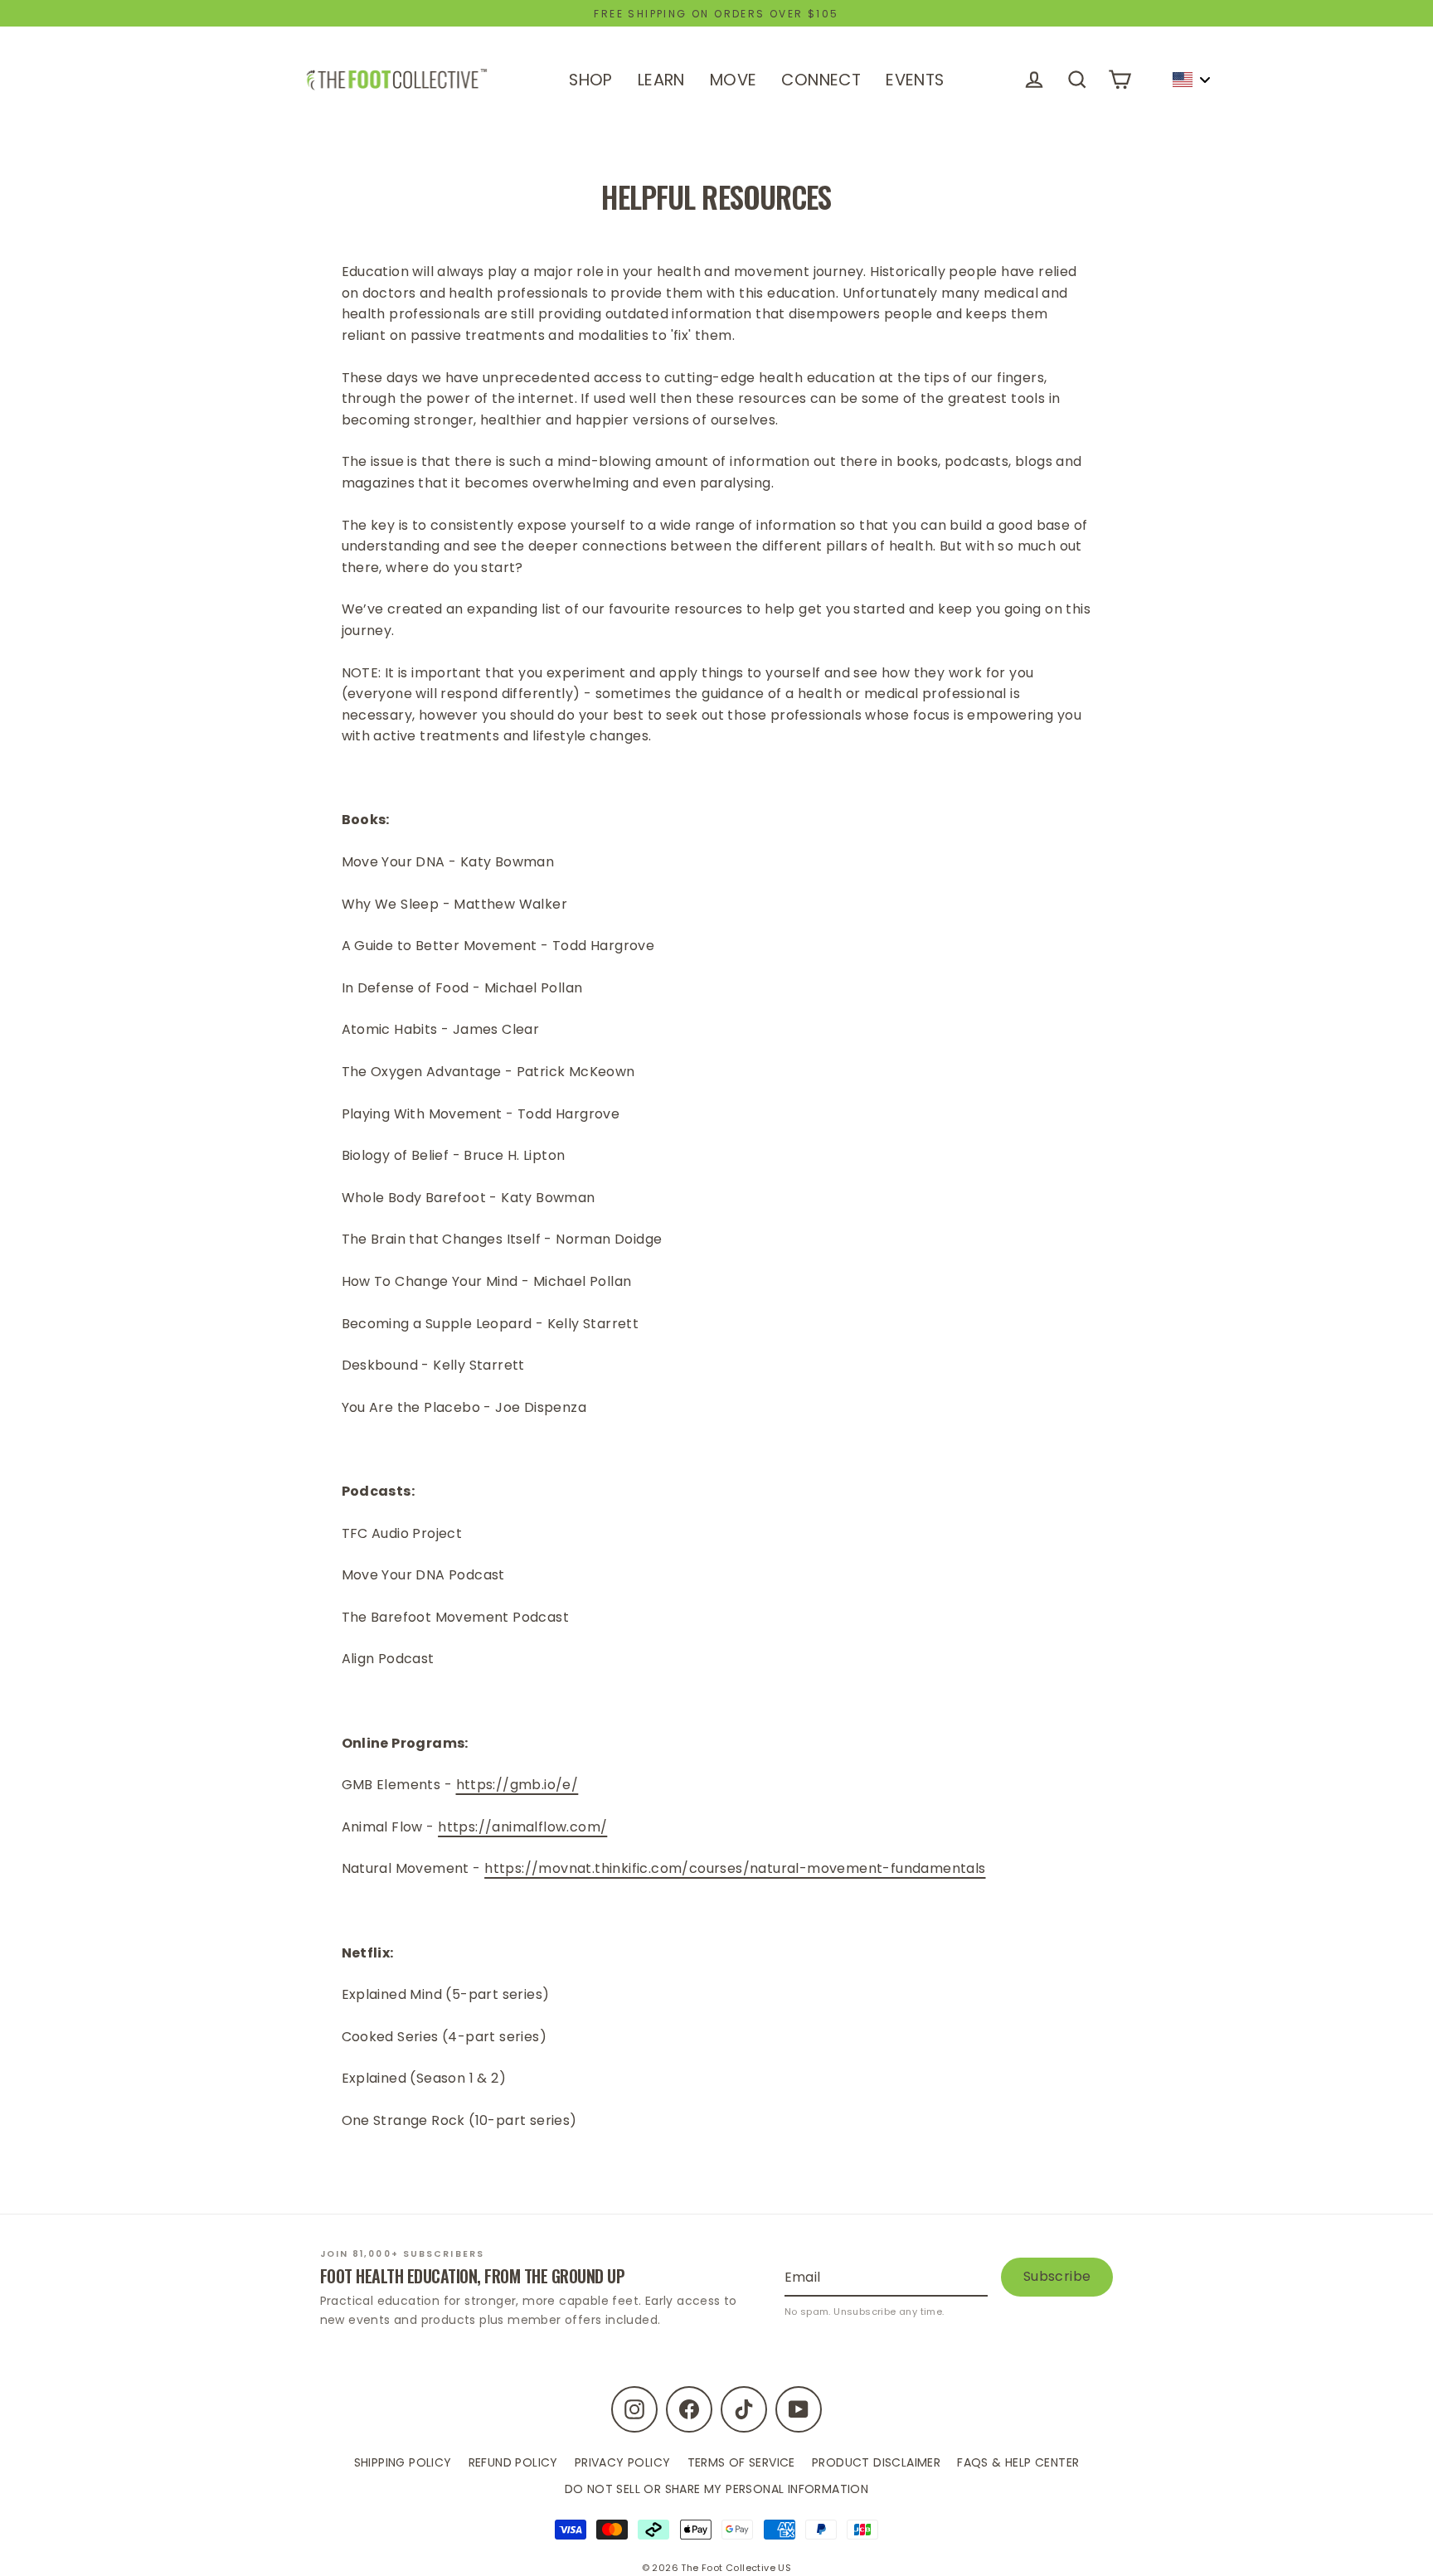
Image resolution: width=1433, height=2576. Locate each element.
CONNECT (821, 80)
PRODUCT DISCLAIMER (876, 2462)
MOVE (734, 80)
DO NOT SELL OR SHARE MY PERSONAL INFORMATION (717, 2489)
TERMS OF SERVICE (741, 2462)
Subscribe (1057, 2276)
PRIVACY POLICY (623, 2462)
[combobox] (1191, 80)
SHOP (591, 80)
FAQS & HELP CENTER (1018, 2462)
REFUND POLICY (513, 2462)
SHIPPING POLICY (403, 2462)
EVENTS (915, 80)
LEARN (661, 80)
